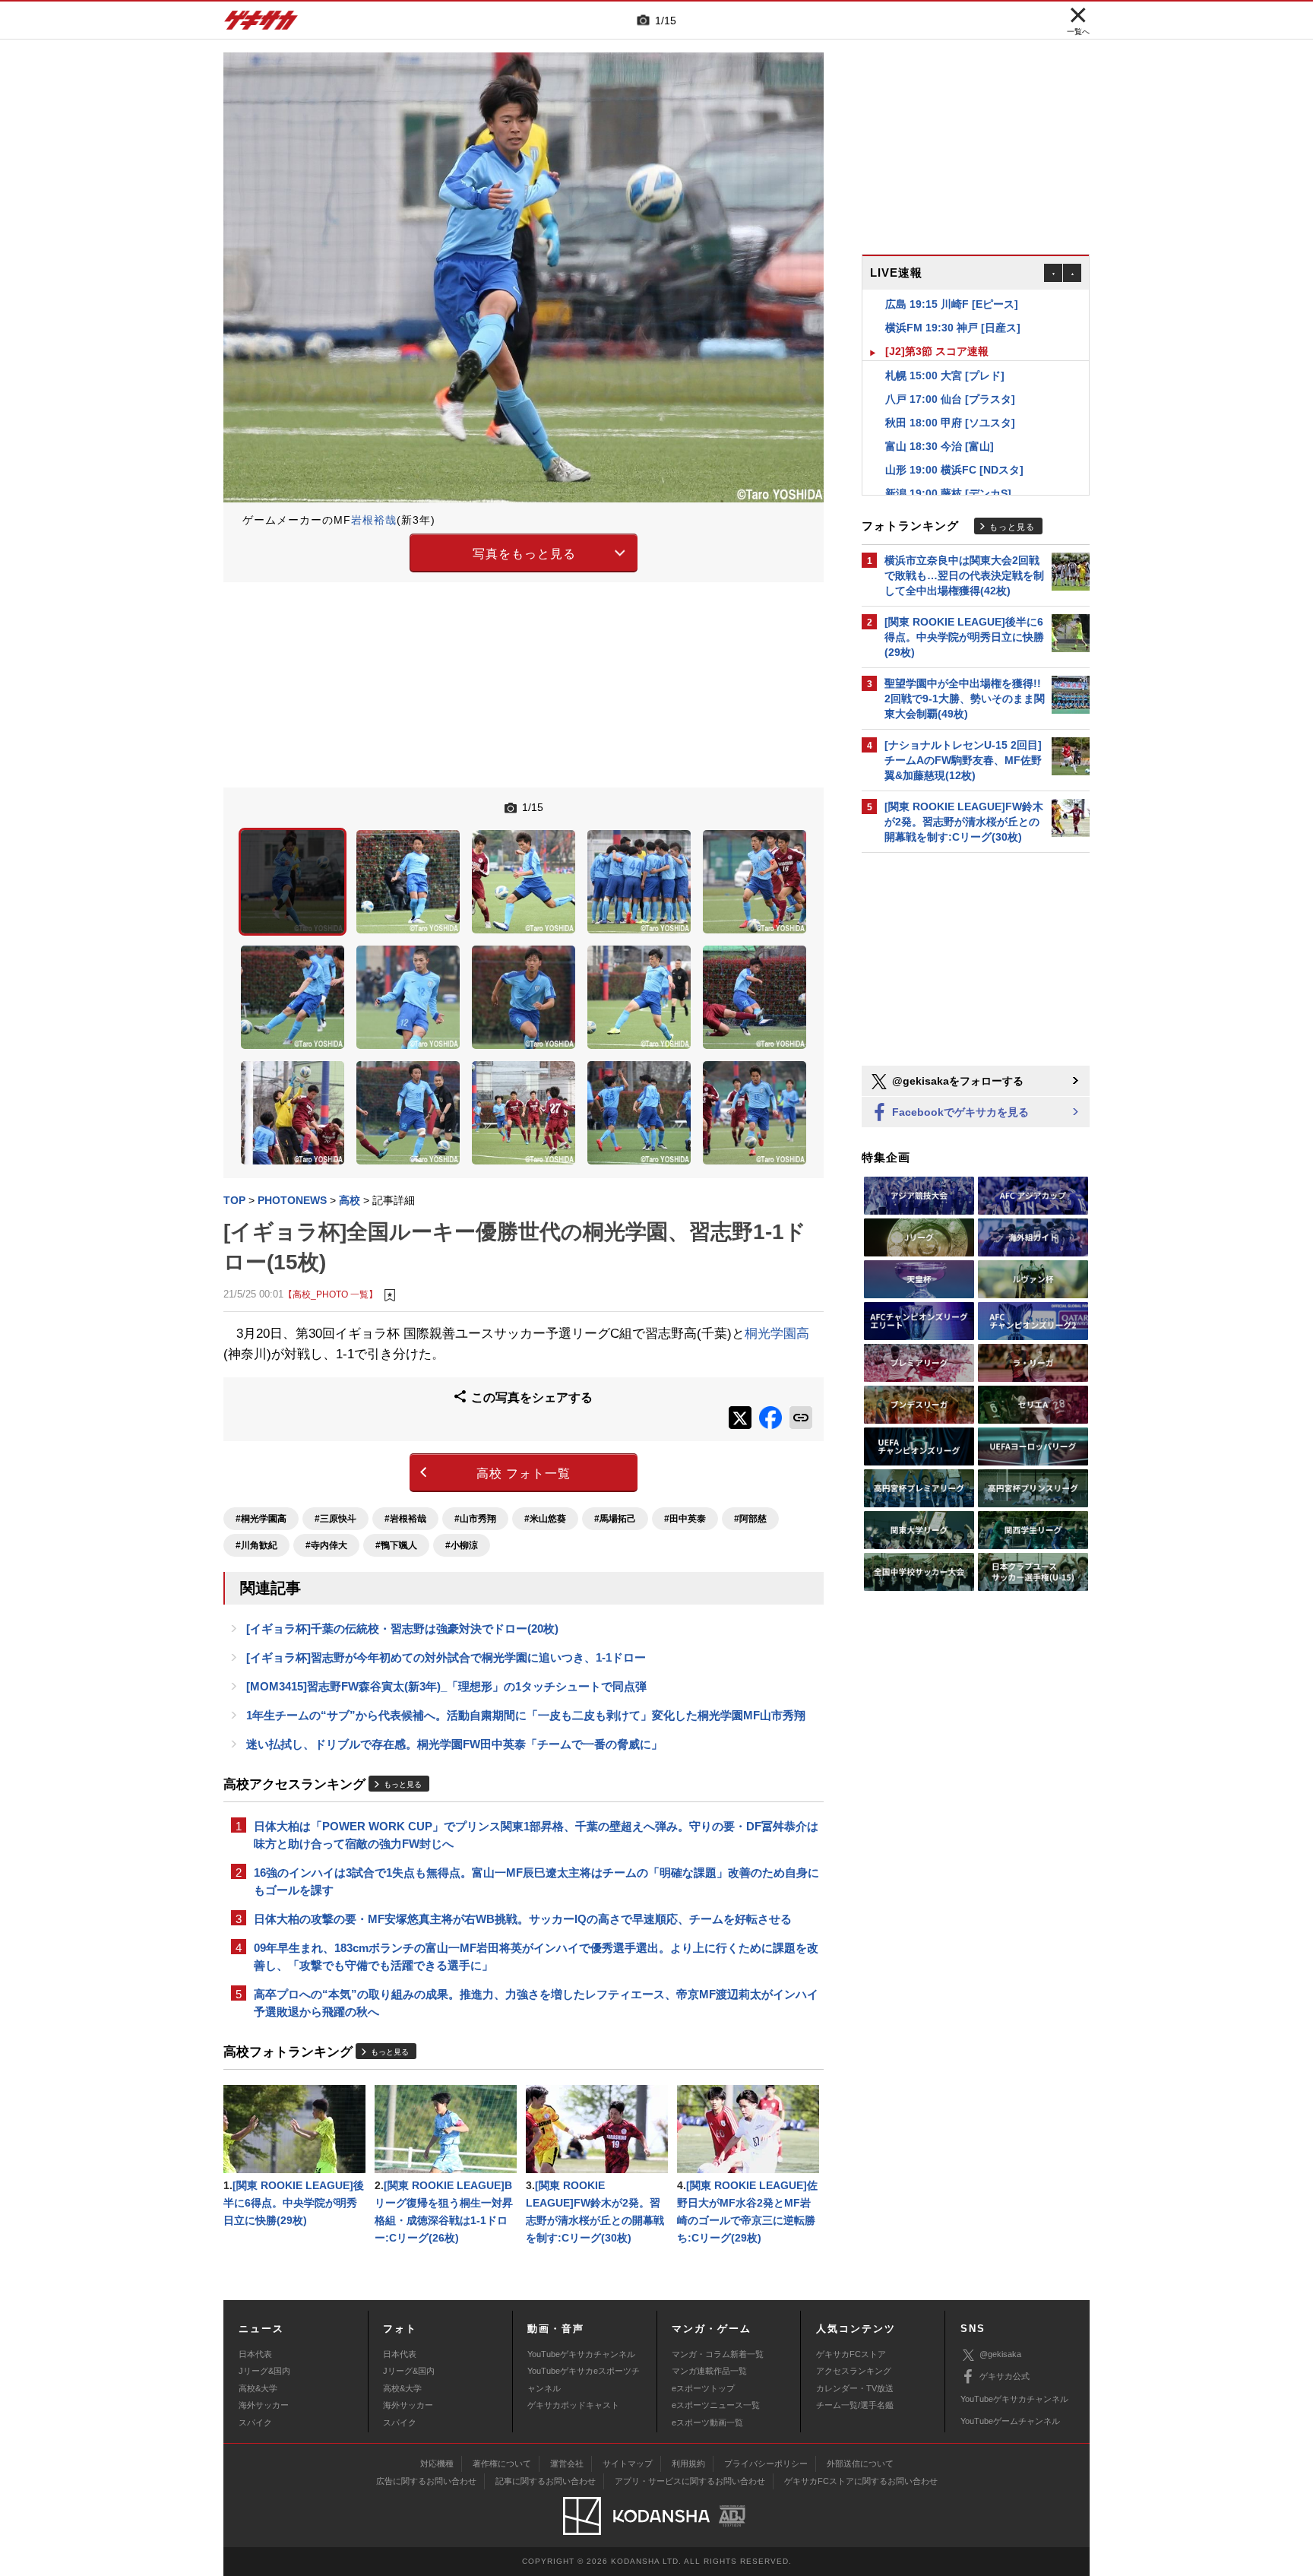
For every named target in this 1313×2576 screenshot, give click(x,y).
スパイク (255, 2422)
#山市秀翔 (475, 1519)
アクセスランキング (854, 2371)
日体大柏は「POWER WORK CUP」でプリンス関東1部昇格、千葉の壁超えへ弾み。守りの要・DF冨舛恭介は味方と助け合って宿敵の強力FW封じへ (536, 1835)
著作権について (502, 2464)
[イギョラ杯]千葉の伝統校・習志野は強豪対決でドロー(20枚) (402, 1629)
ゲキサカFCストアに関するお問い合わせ (861, 2481)
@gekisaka (1000, 2354)
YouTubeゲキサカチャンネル (581, 2354)
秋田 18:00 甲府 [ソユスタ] (950, 399)
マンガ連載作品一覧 (709, 2371)
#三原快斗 (335, 1519)
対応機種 (437, 2464)
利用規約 (688, 2464)
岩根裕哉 (374, 520)
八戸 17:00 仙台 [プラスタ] (950, 375)
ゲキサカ (261, 24)
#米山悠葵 (545, 1519)
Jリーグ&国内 (264, 2371)
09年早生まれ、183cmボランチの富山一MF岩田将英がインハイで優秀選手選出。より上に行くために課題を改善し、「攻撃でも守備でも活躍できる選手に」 (536, 1957)
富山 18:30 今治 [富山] (940, 423)
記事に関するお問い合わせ (546, 2481)
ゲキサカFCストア (851, 2354)
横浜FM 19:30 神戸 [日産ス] (953, 304)
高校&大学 (258, 2388)
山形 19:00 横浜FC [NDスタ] (954, 446)
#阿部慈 (750, 1519)
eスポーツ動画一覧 (707, 2422)
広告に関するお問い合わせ (426, 2481)
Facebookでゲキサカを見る (959, 1112)
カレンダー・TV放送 (855, 2388)
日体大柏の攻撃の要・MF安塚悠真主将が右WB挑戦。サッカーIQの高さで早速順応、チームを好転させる (523, 1919)
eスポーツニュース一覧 (716, 2405)
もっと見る (403, 1784)
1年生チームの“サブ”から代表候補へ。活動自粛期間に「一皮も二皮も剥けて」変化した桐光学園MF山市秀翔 (526, 1715)
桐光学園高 (777, 1334)
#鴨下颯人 (396, 1545)
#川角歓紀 (256, 1545)
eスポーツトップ (703, 2388)
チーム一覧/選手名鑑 (855, 2405)
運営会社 (567, 2464)
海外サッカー (264, 2405)
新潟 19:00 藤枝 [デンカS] (948, 470)
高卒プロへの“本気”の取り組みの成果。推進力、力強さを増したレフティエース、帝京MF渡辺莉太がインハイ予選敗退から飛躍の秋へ (536, 2003)
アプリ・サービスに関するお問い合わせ (690, 2481)
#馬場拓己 (615, 1519)
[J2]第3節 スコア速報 (937, 328)
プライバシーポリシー (766, 2464)
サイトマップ (628, 2464)
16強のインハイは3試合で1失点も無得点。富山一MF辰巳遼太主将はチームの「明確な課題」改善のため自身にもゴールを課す (536, 1881)
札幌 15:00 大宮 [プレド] (945, 352)
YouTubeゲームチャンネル (1010, 2421)
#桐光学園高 (261, 1519)
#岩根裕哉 (405, 1519)
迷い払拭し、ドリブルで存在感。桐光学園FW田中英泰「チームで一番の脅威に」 (454, 1744)
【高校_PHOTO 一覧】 (331, 1294)
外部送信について (860, 2464)
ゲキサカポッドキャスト (573, 2405)
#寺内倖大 (326, 1545)
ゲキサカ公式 (1005, 2376)
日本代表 (255, 2354)
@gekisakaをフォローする (956, 1081)
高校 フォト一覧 (524, 1473)
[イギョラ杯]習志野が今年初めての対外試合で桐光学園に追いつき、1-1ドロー (446, 1657)
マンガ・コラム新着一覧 (718, 2354)
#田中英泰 (685, 1519)
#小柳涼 (462, 1545)
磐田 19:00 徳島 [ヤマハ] (945, 493)
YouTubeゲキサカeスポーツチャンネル (584, 2379)
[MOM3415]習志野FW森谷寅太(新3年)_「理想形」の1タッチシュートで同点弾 (446, 1686)
